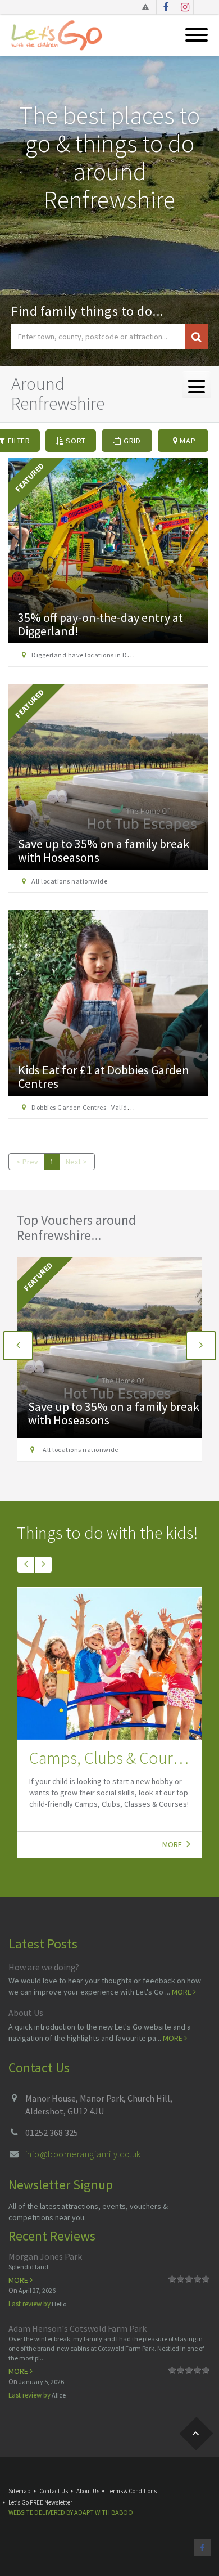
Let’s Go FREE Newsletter (40, 2502)
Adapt (84, 2512)
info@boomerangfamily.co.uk (83, 2154)
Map (187, 441)
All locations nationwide (69, 881)
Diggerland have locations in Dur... (95, 1450)
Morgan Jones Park (45, 2256)
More (173, 1844)
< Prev (27, 1162)
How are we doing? (44, 1967)
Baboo (122, 2512)
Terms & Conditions (132, 2491)
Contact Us (54, 2491)
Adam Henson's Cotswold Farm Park (77, 2328)
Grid (131, 441)
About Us (26, 2013)
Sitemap (20, 2491)
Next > (76, 1162)
